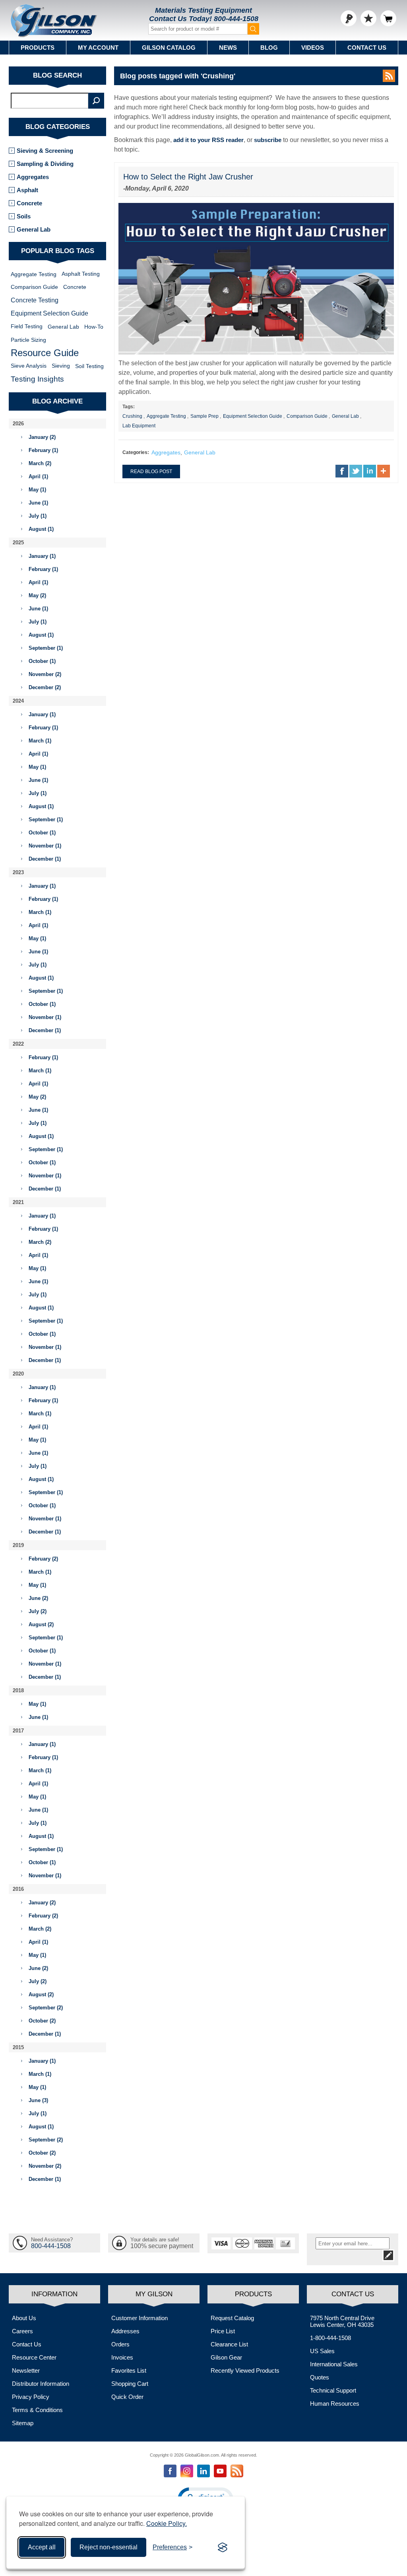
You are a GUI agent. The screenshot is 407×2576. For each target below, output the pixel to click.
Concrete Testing (35, 300)
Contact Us (367, 48)
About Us (24, 2318)
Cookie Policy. (167, 2523)
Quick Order (127, 2397)
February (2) (43, 1559)
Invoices (122, 2357)
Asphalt (27, 190)
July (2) (38, 1611)
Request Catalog (232, 2318)
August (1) (41, 529)
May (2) (37, 595)
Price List (223, 2331)
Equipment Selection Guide (253, 416)
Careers (22, 2331)
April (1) (38, 476)
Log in (349, 18)
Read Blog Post (151, 472)
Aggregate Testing (166, 416)
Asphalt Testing (81, 274)
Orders (120, 2344)
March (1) (40, 741)
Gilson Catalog (169, 48)
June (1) (38, 503)
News (228, 48)
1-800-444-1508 (330, 2338)
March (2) (40, 463)
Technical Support (333, 2390)
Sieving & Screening (45, 151)
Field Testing (27, 326)
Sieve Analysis (29, 366)
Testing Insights (37, 379)
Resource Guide (45, 353)
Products (38, 48)
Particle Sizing (28, 340)
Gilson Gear (226, 2357)
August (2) (41, 1624)
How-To (94, 327)
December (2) (45, 687)
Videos (313, 48)
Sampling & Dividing (45, 164)
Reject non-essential (109, 2547)
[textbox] (50, 101)
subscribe (268, 140)
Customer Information (140, 2318)
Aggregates (166, 452)
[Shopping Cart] (388, 18)
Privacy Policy (31, 2397)
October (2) (42, 2021)
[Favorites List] (368, 18)
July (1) (38, 516)
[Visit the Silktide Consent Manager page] (223, 2547)
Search (96, 101)
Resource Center (34, 2357)
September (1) (46, 648)
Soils (24, 216)
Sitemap (23, 2423)
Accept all (42, 2547)
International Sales (334, 2364)
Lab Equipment (139, 426)
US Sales (322, 2351)
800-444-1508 (236, 19)
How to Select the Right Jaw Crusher (188, 177)
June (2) (38, 1598)
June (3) (38, 2100)
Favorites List (129, 2370)
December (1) (45, 859)
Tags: (129, 407)
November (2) (45, 674)
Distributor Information (41, 2384)
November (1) (45, 846)
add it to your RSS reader (208, 140)
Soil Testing (89, 366)
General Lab (345, 416)
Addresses (125, 2331)
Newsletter (26, 2370)
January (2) (42, 437)
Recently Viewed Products (245, 2370)
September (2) (46, 2008)
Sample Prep (204, 416)
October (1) (42, 661)
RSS (389, 76)
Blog (269, 48)
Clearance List (229, 2344)
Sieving (61, 366)
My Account (98, 48)
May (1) (37, 490)
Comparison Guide (307, 416)
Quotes (320, 2377)
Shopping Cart (130, 2384)
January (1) (42, 556)
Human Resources (335, 2404)
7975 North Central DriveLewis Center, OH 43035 (342, 2321)
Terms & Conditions (37, 2410)
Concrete (29, 203)
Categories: (136, 452)
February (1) (43, 450)
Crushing (132, 416)
